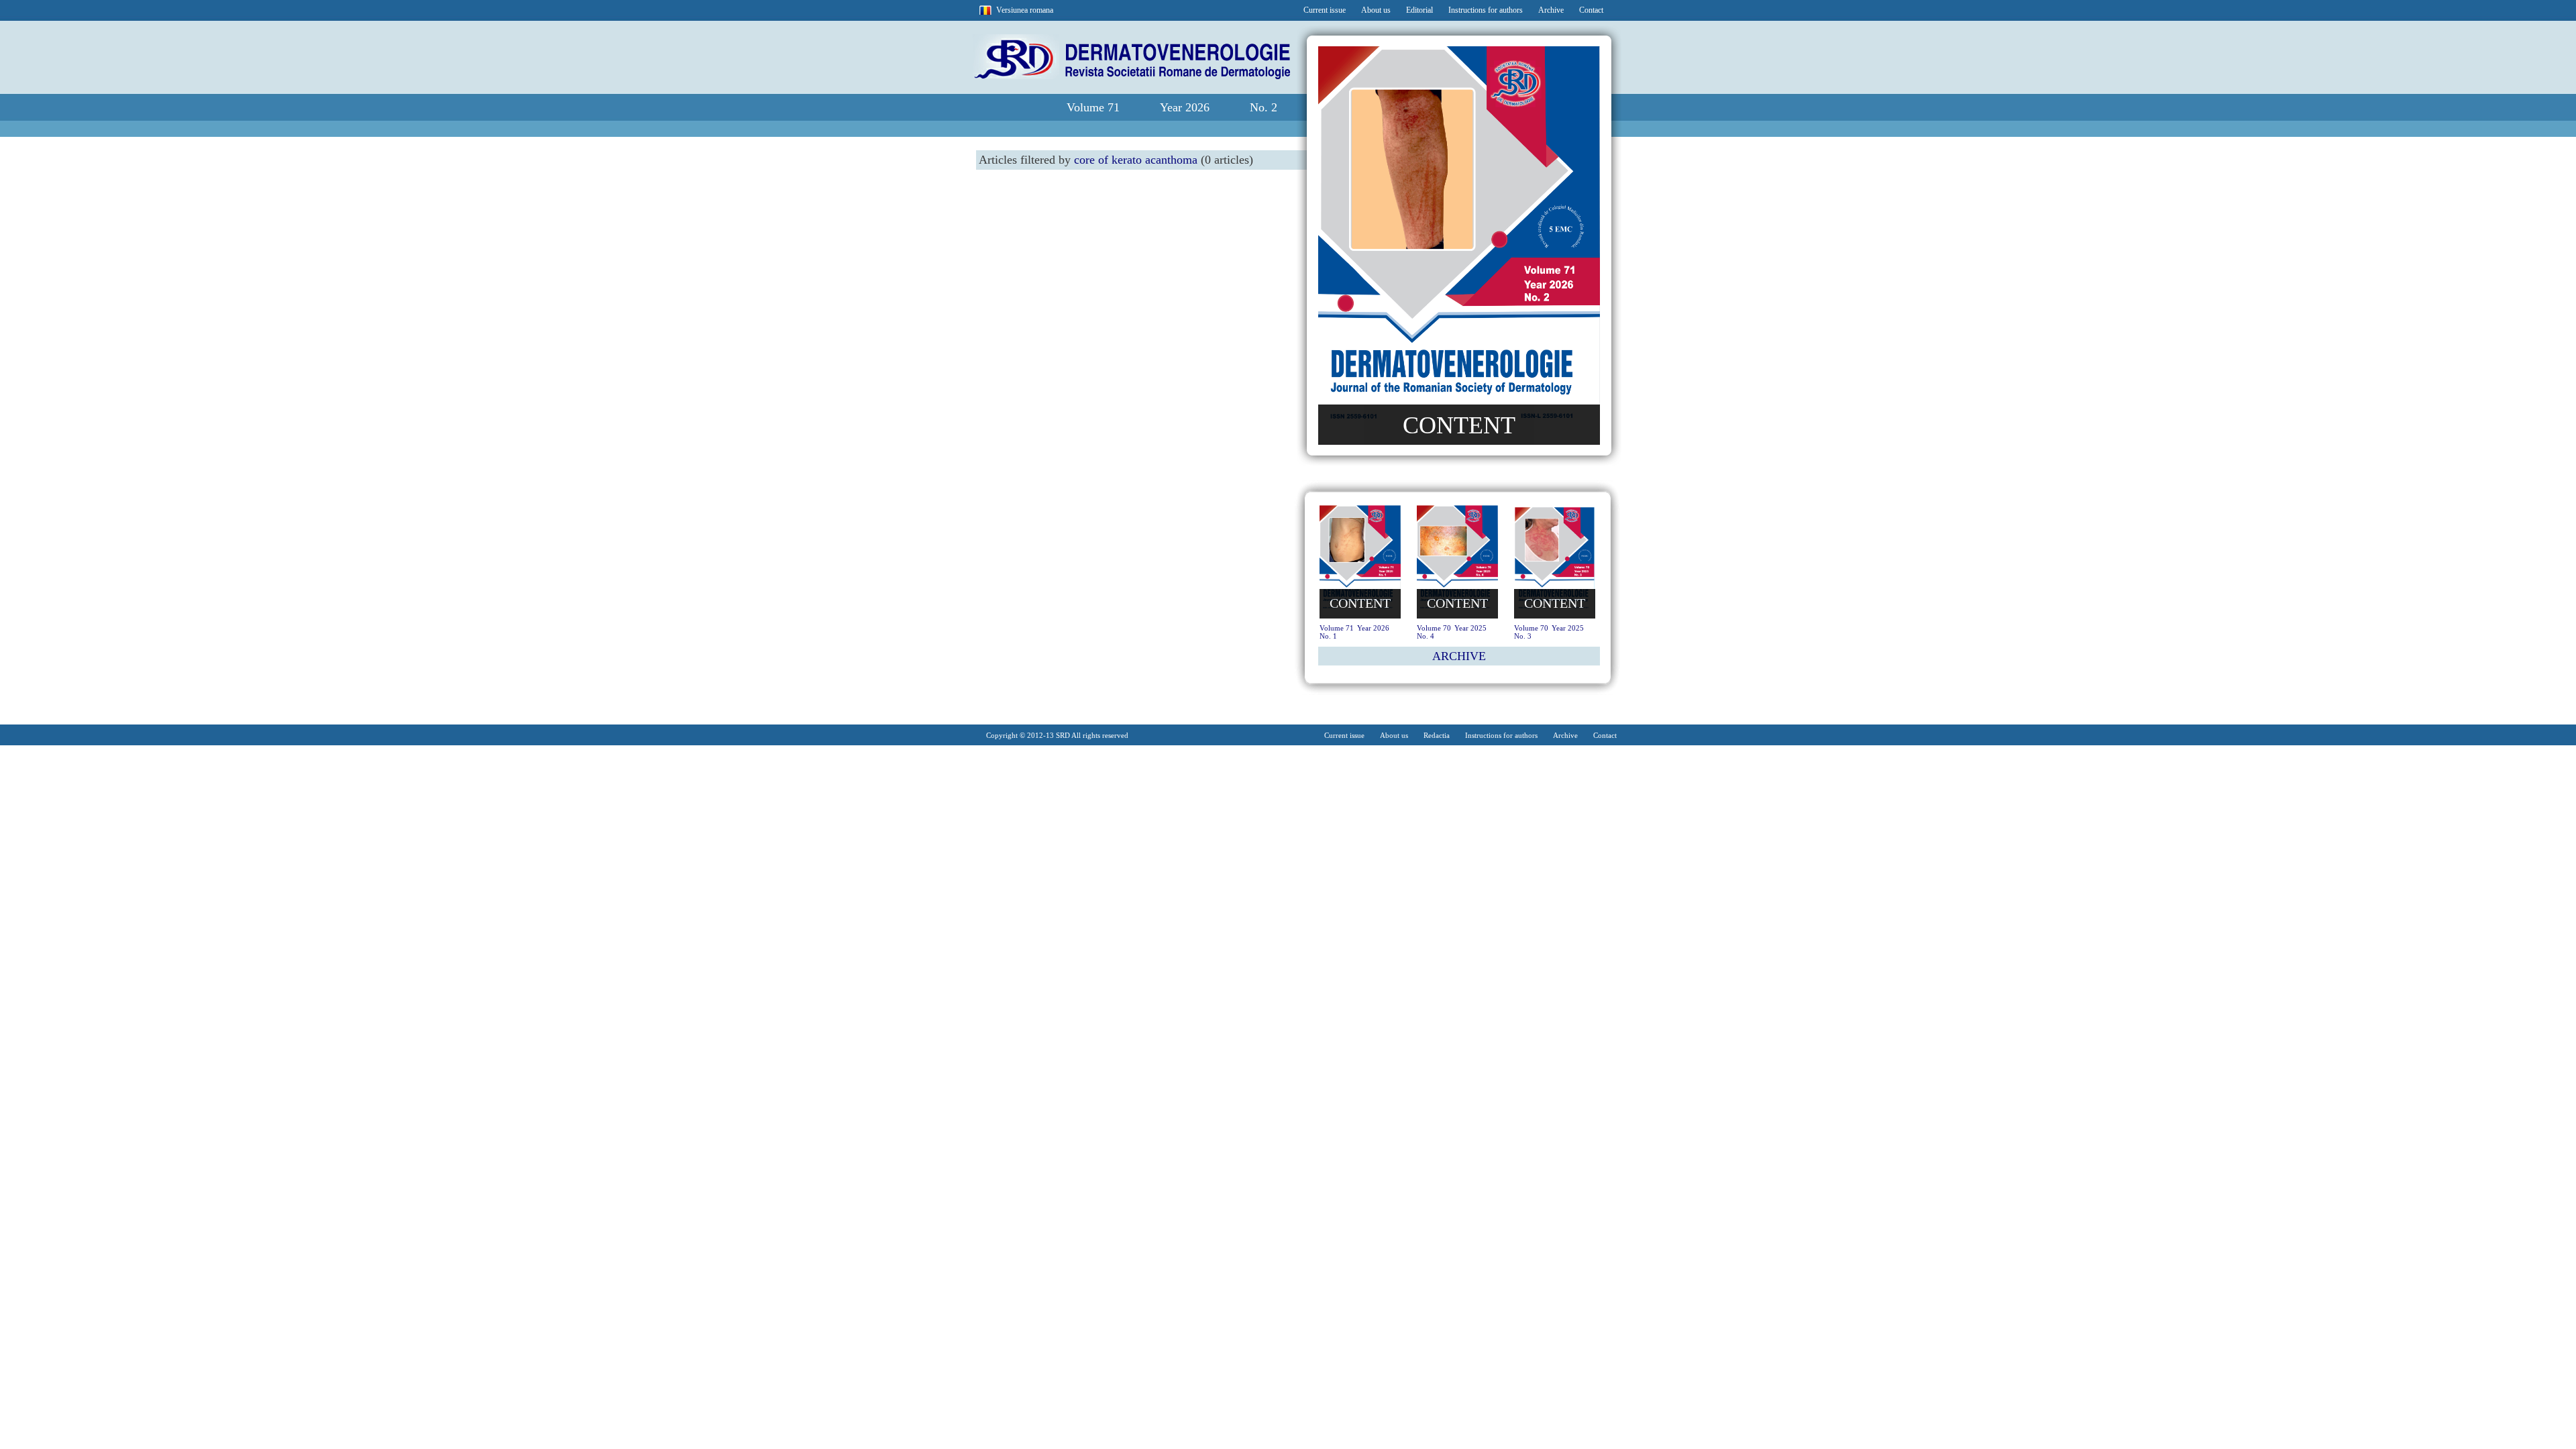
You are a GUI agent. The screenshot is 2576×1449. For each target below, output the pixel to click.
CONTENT (1459, 425)
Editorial (1419, 10)
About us (1376, 10)
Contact (1591, 10)
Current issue (1325, 10)
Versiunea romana (1025, 10)
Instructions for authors (1486, 10)
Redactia (1437, 735)
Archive (1551, 10)
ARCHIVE (1459, 656)
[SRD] (1131, 76)
